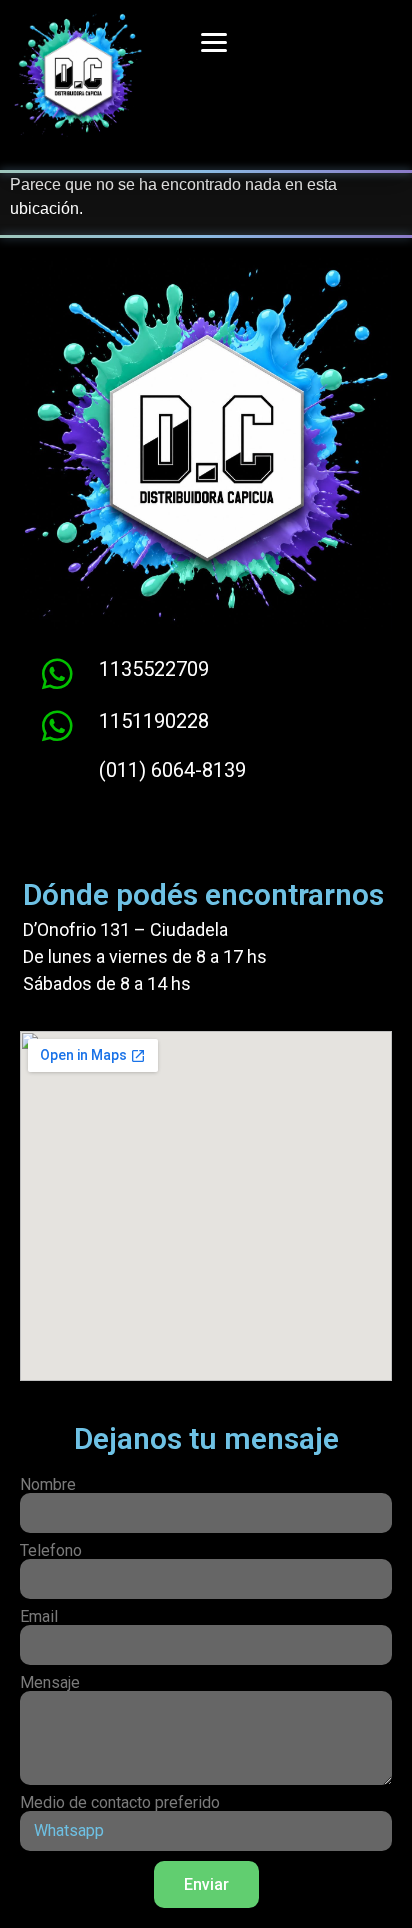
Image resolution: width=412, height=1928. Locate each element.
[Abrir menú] (207, 42)
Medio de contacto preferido (120, 1803)
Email (39, 1617)
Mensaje (50, 1683)
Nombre (48, 1485)
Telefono (51, 1551)
